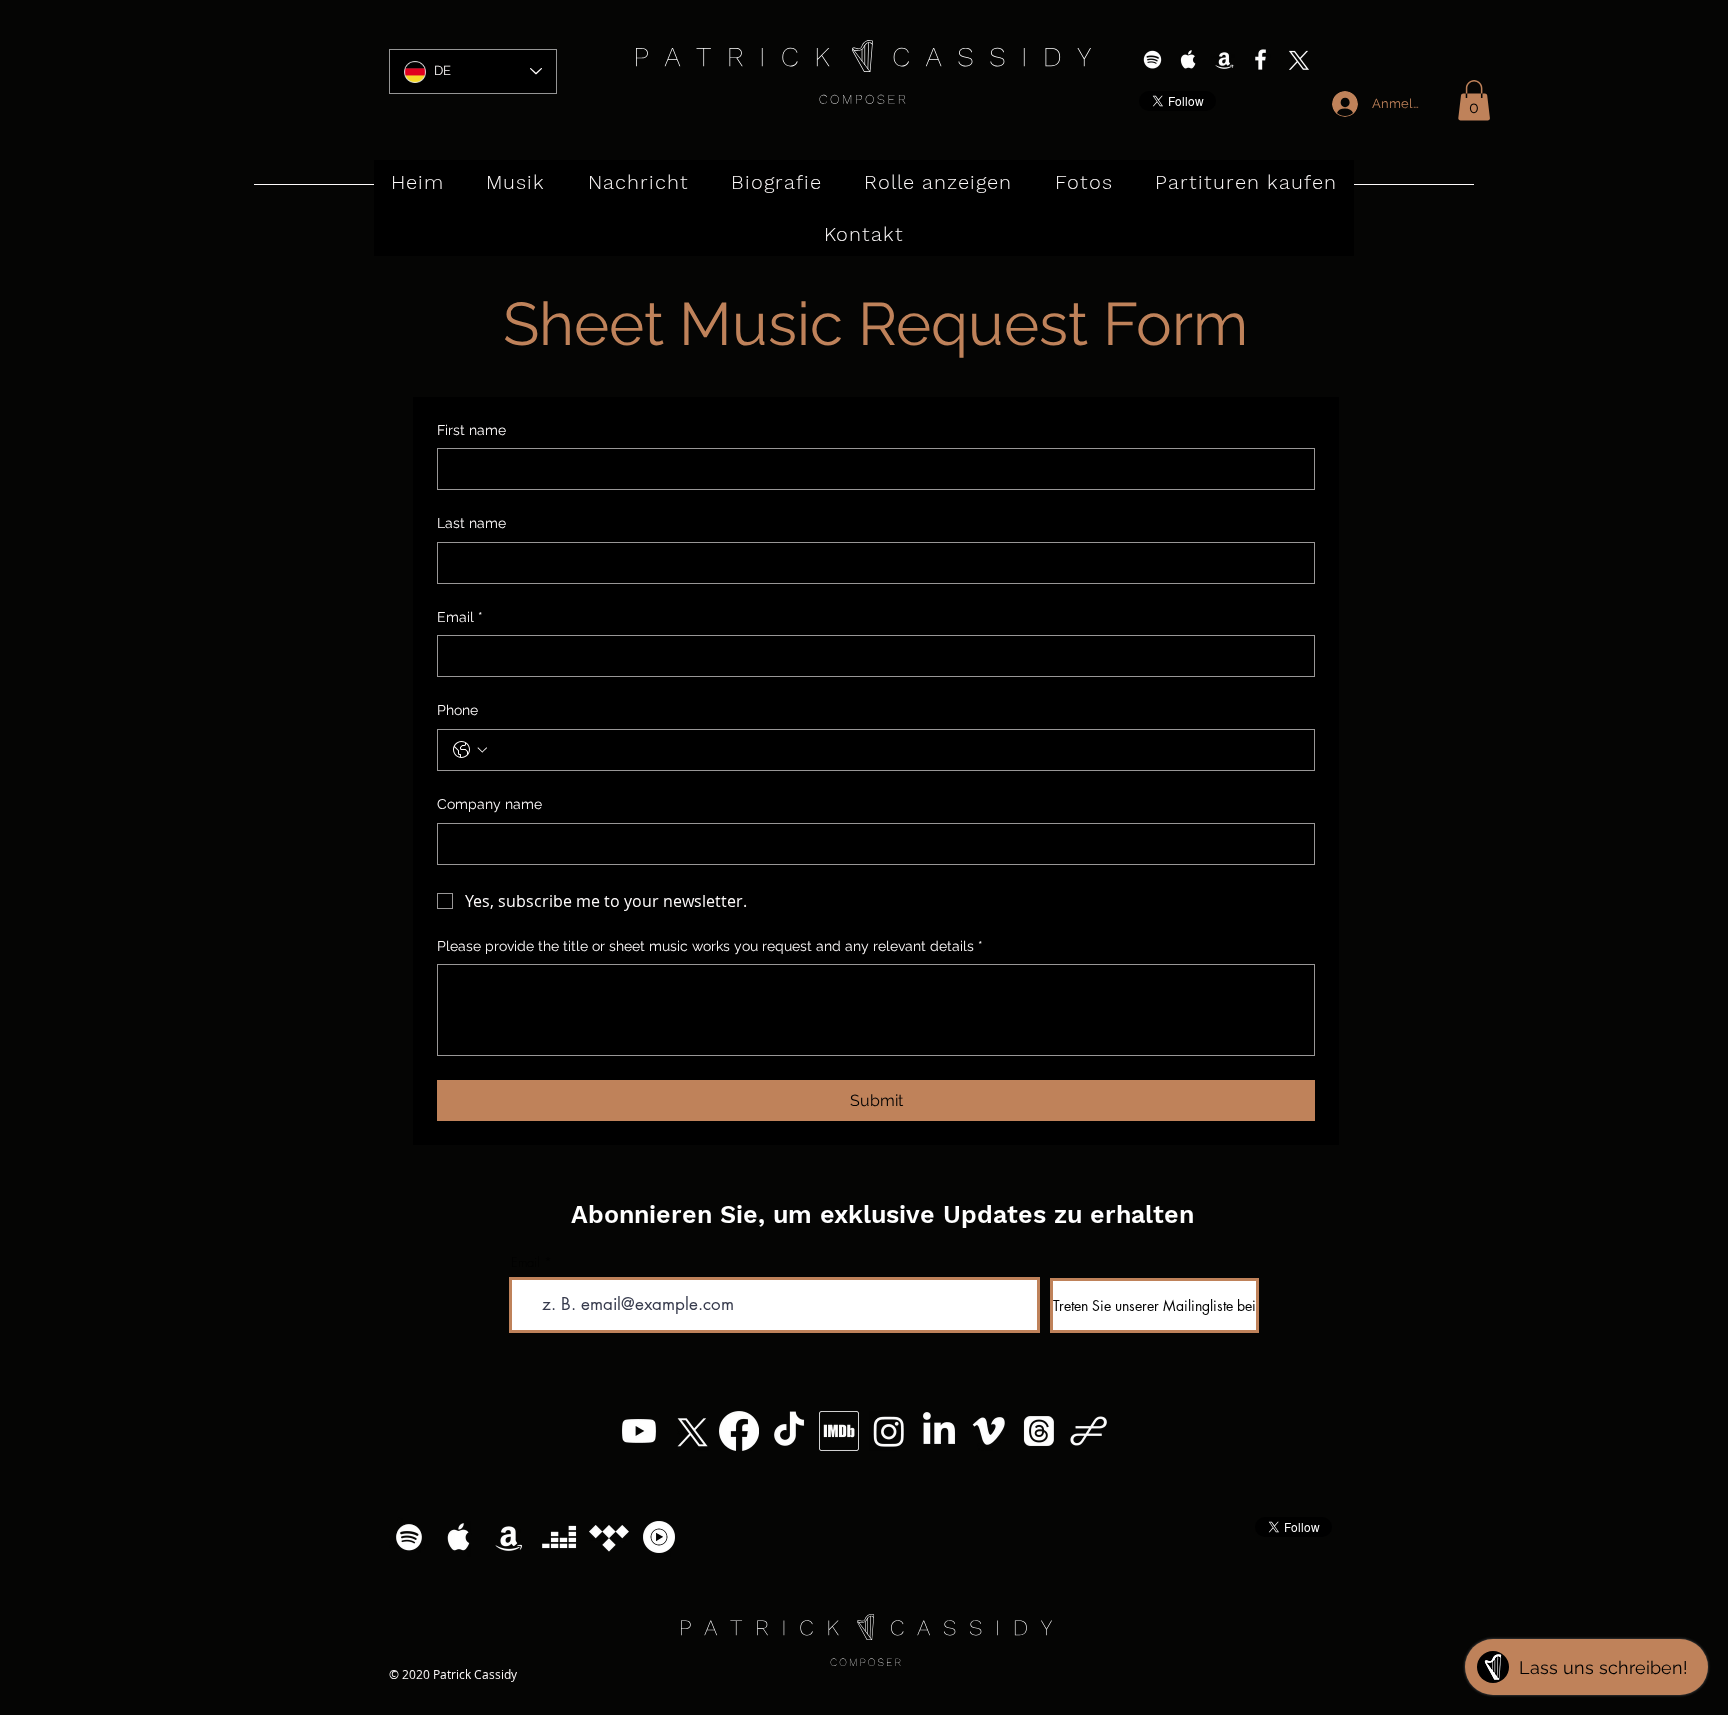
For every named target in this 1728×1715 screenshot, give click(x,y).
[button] (1474, 100)
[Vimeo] (989, 1431)
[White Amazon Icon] (1224, 59)
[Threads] (1039, 1431)
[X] (1296, 59)
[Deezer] (559, 1537)
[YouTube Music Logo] (659, 1537)
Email (460, 617)
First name (471, 430)
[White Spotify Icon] (1152, 59)
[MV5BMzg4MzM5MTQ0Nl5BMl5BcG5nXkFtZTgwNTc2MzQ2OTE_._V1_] (839, 1431)
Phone (457, 710)
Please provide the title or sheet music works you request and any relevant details (710, 946)
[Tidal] (609, 1537)
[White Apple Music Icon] (1188, 59)
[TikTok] (789, 1431)
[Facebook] (739, 1431)
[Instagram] (889, 1431)
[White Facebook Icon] (1260, 59)
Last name (471, 523)
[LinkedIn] (939, 1431)
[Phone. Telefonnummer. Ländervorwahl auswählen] (470, 750)
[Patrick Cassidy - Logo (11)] (1089, 1431)
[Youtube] (639, 1431)
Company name (489, 804)
